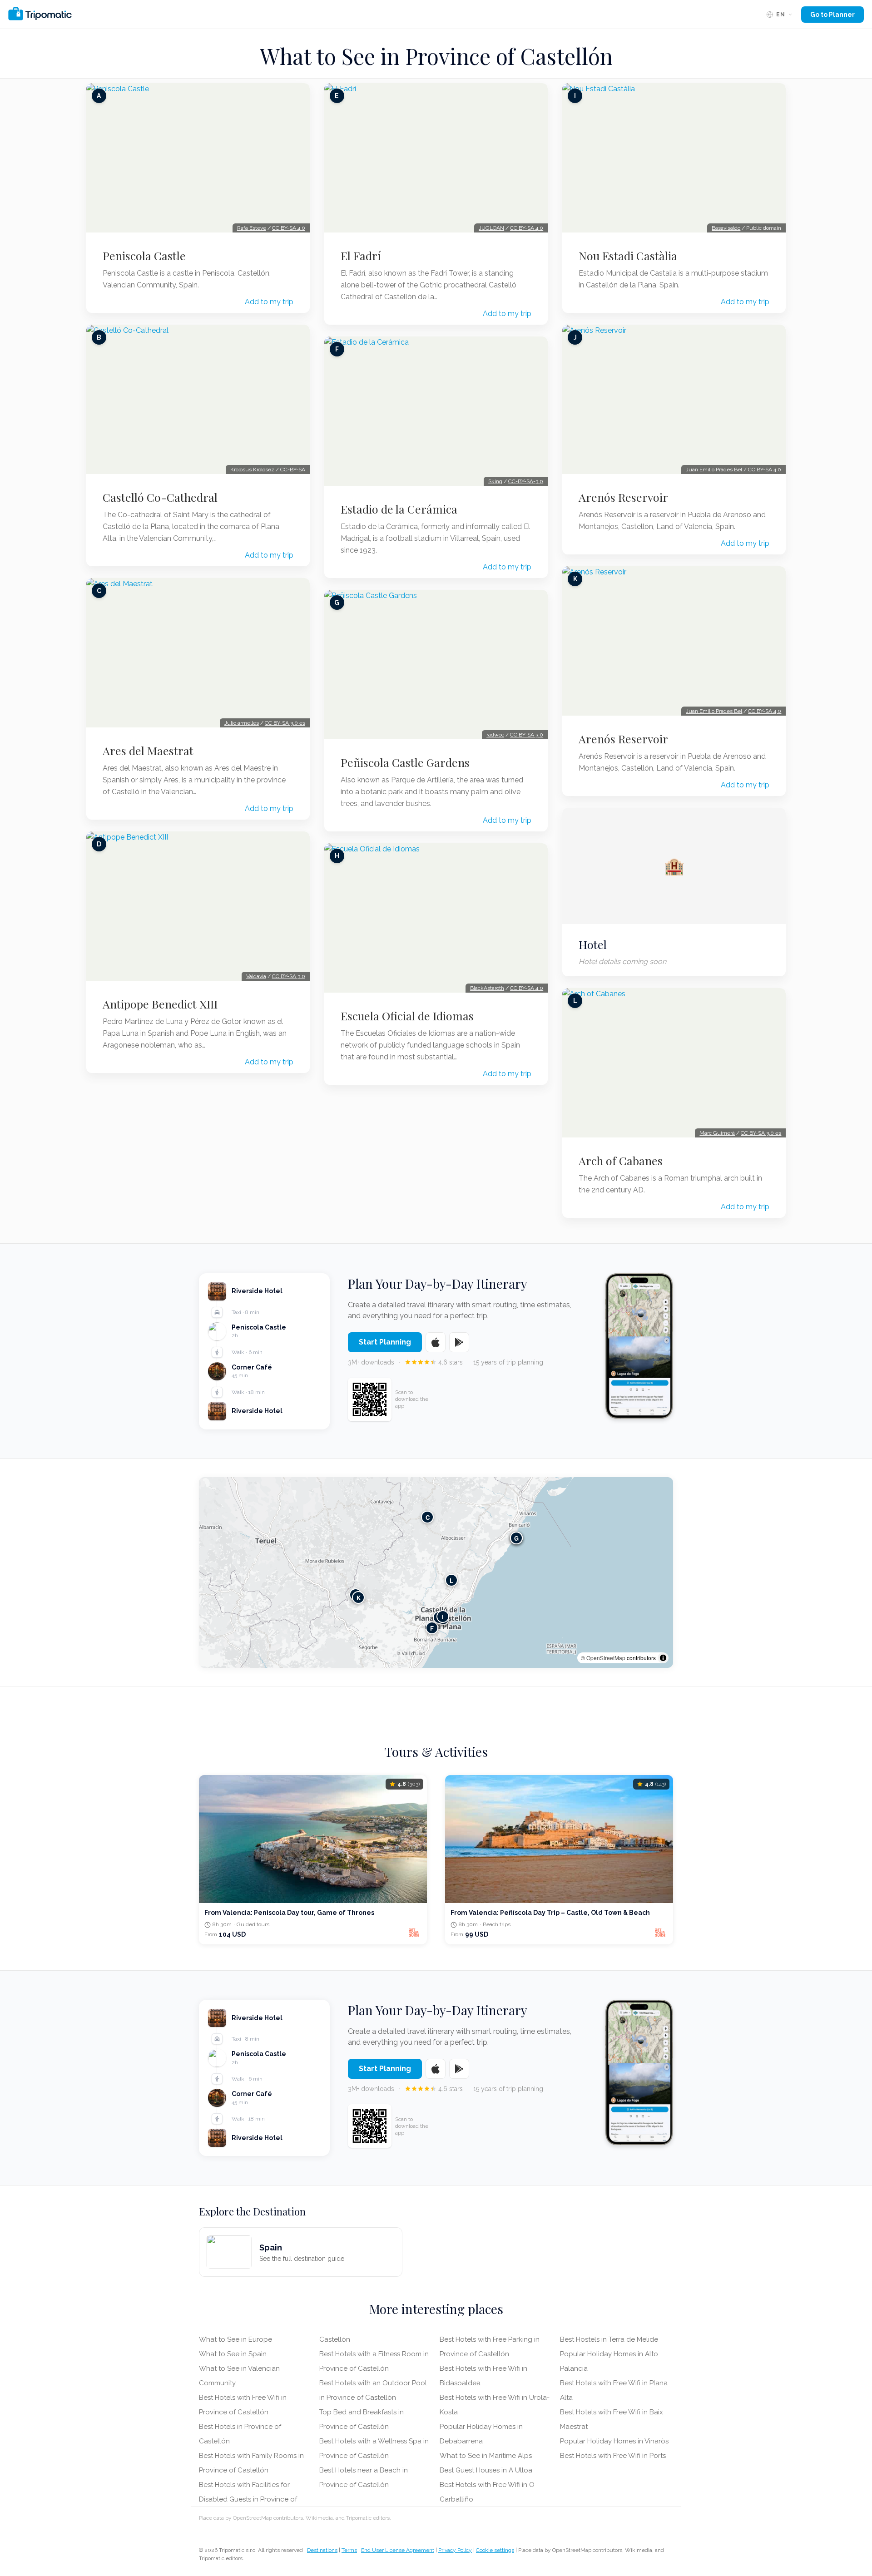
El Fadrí (361, 256)
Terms (349, 2550)
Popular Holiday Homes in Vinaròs (614, 2441)
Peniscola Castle (144, 256)
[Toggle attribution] (663, 1658)
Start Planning (385, 1342)
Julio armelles (242, 723)
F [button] (432, 1628)
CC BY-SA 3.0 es (285, 723)
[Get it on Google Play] (459, 1342)
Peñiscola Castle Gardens (405, 762)
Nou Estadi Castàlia (628, 256)
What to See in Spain (233, 2354)
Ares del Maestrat (148, 751)
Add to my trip (269, 302)
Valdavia (256, 976)
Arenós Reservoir (623, 497)
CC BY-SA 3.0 (289, 976)
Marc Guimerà (717, 1133)
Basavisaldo (726, 228)
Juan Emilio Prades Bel (714, 470)
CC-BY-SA (293, 470)
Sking (495, 481)
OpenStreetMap (606, 1658)
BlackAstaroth (487, 988)
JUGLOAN (491, 228)
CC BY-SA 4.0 (289, 228)
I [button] (443, 1617)
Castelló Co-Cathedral (160, 497)
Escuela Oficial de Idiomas (407, 1016)
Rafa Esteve (252, 228)
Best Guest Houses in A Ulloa (486, 2470)
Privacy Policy (455, 2550)
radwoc (495, 735)
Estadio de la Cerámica (399, 509)
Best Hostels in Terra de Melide (609, 2339)
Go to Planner (832, 15)
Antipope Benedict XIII (160, 1004)
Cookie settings (495, 2550)
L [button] (451, 1580)
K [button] (359, 1598)
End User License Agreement (398, 2550)
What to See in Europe (235, 2339)
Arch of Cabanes (621, 1161)
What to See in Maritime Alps (486, 2456)
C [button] (428, 1517)
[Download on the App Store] (436, 1342)
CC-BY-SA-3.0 (526, 481)
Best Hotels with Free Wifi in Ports (613, 2456)
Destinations (322, 2550)
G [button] (516, 1538)
